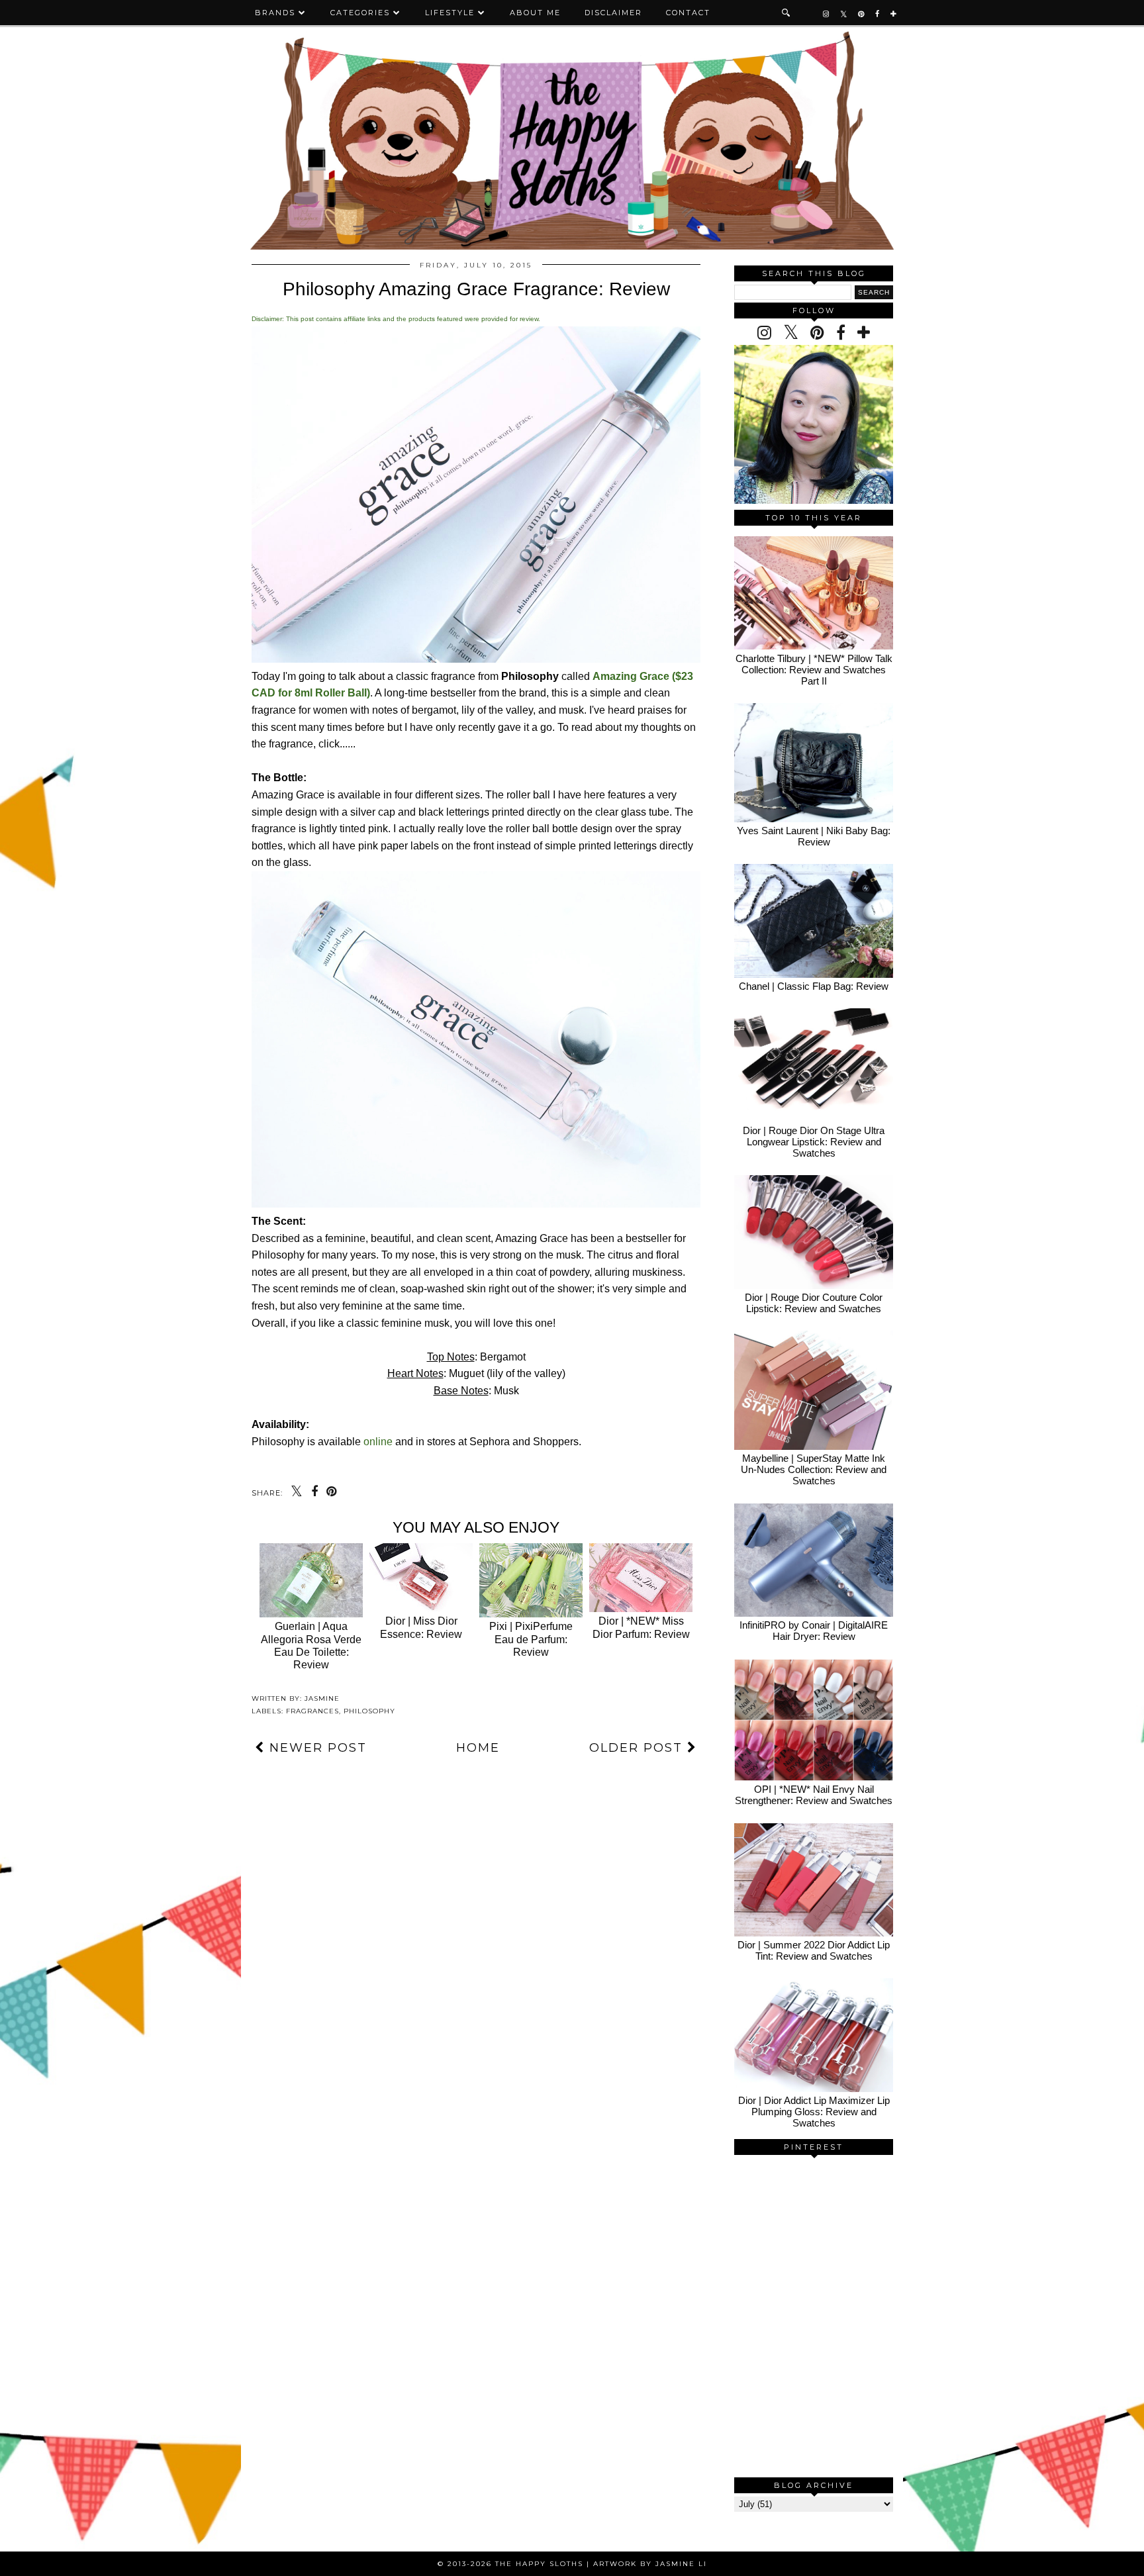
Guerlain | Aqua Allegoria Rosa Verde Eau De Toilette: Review (311, 1646)
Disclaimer (613, 13)
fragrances (312, 1711)
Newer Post (316, 1748)
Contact (688, 13)
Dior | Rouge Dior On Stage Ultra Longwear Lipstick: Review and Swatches (814, 1142)
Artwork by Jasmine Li (650, 2564)
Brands (275, 13)
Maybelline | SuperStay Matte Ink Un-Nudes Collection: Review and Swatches (814, 1469)
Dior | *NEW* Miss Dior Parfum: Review (641, 1627)
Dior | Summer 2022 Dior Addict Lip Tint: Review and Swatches (814, 1950)
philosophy (369, 1711)
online (378, 1442)
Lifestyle (450, 13)
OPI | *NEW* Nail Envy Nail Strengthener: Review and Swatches (814, 1795)
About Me (535, 13)
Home (478, 1748)
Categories (360, 13)
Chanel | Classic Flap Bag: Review (814, 986)
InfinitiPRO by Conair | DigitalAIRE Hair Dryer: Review (814, 1631)
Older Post (638, 1748)
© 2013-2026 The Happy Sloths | (515, 2564)
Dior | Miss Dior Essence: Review (421, 1627)
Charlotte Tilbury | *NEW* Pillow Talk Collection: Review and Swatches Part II (814, 670)
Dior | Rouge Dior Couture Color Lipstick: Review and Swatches (814, 1303)
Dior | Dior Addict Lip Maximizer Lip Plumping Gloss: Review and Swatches (814, 2112)
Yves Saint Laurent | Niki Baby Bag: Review (814, 836)
